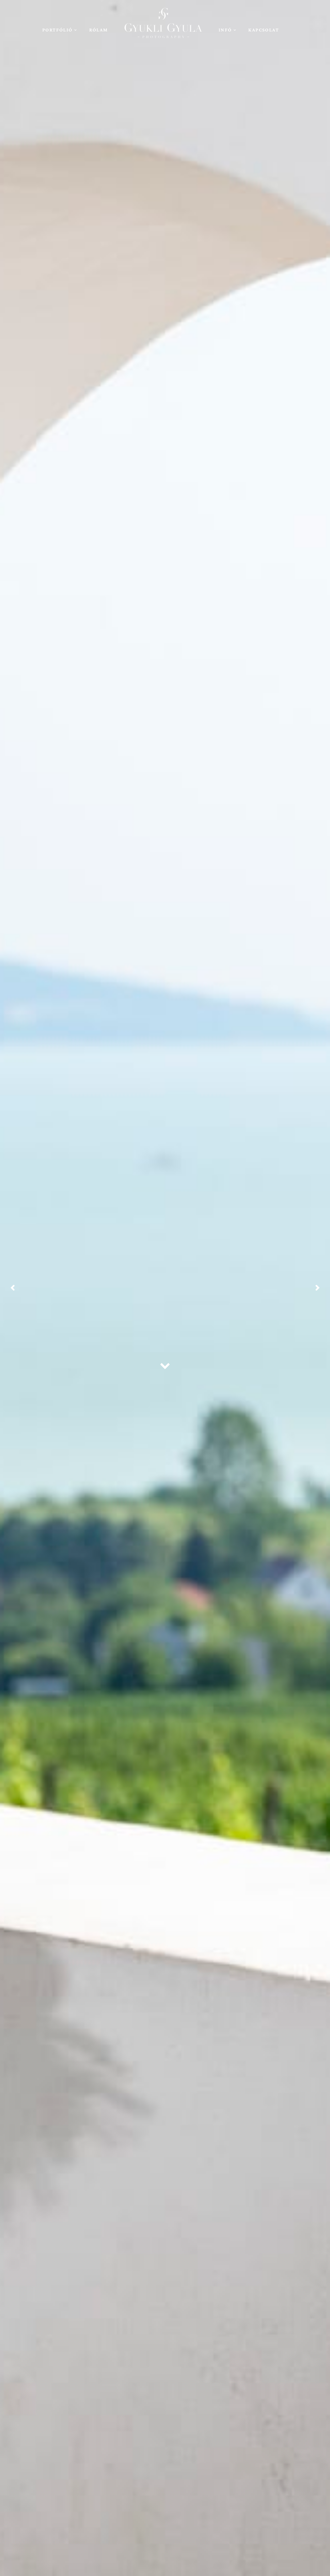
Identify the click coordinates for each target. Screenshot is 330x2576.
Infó (225, 30)
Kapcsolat (264, 30)
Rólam (99, 30)
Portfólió (57, 30)
